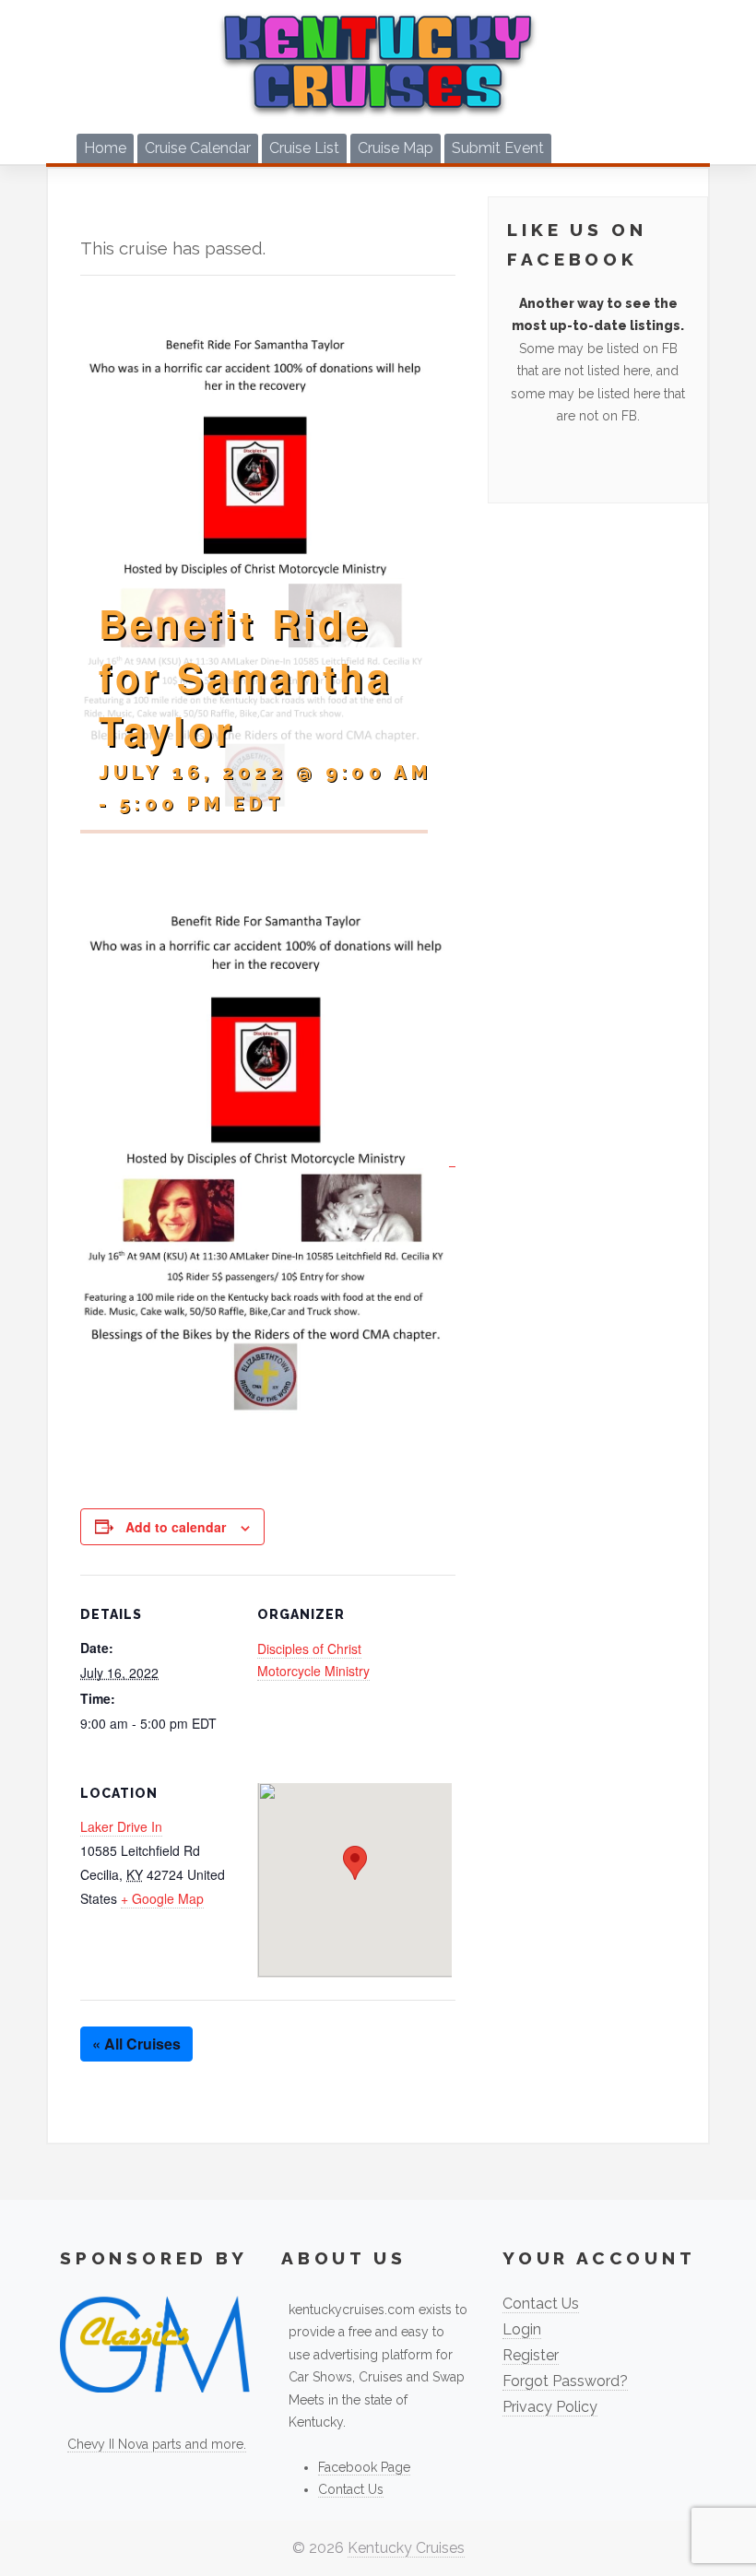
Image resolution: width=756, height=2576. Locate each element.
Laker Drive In (121, 1826)
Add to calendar (176, 1527)
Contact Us (351, 2489)
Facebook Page (364, 2467)
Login (522, 2329)
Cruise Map (396, 148)
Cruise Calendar (198, 148)
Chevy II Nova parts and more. (157, 2444)
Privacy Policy (550, 2407)
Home (105, 148)
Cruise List (304, 148)
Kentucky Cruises (406, 2548)
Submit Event (498, 148)
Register (531, 2355)
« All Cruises (136, 2044)
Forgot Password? (565, 2381)
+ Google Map (162, 1898)
